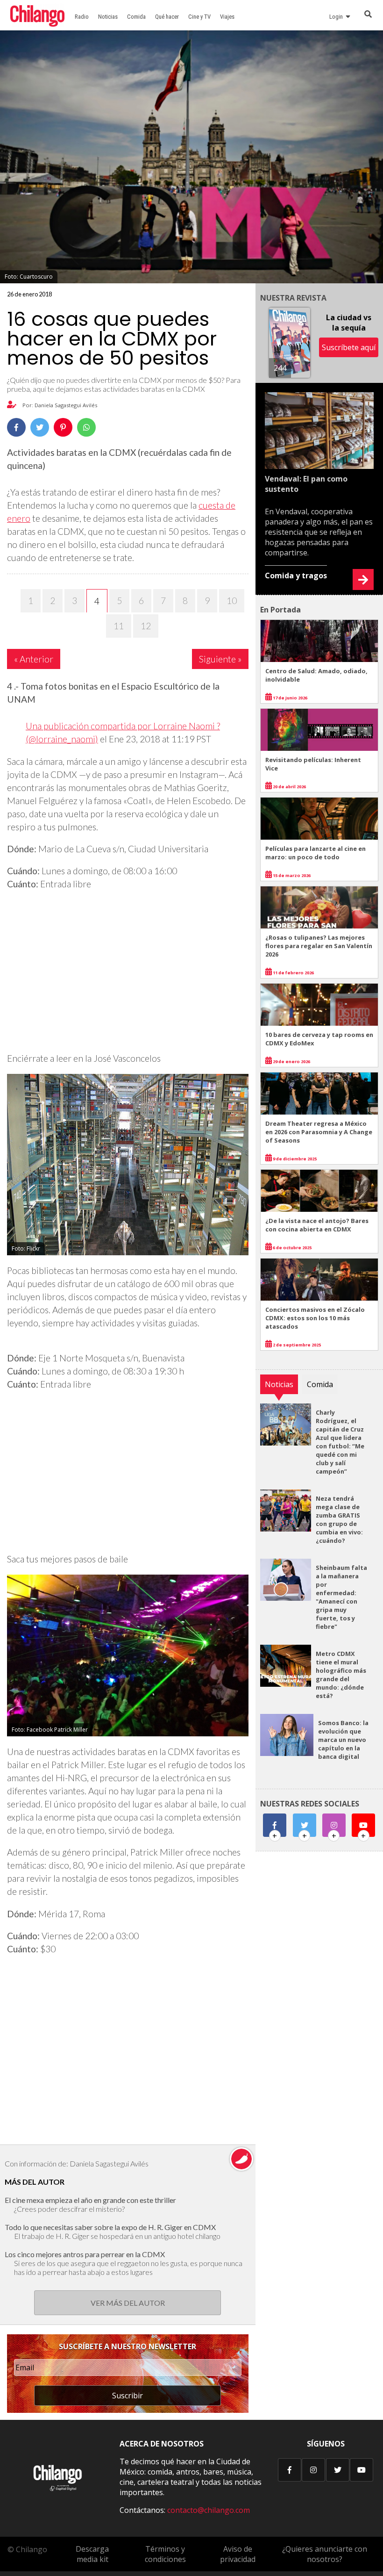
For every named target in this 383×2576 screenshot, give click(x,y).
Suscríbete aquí (349, 347)
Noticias (108, 17)
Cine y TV (199, 17)
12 (146, 626)
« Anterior (34, 659)
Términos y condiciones (165, 2554)
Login (337, 17)
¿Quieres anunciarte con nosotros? (325, 2554)
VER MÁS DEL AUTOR (128, 2303)
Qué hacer (167, 17)
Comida (136, 17)
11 (119, 626)
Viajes (227, 17)
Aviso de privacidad (238, 2554)
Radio (82, 17)
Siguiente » (220, 659)
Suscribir (128, 2396)
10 (232, 601)
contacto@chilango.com (209, 2510)
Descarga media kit (92, 2554)
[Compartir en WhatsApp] (86, 427)
